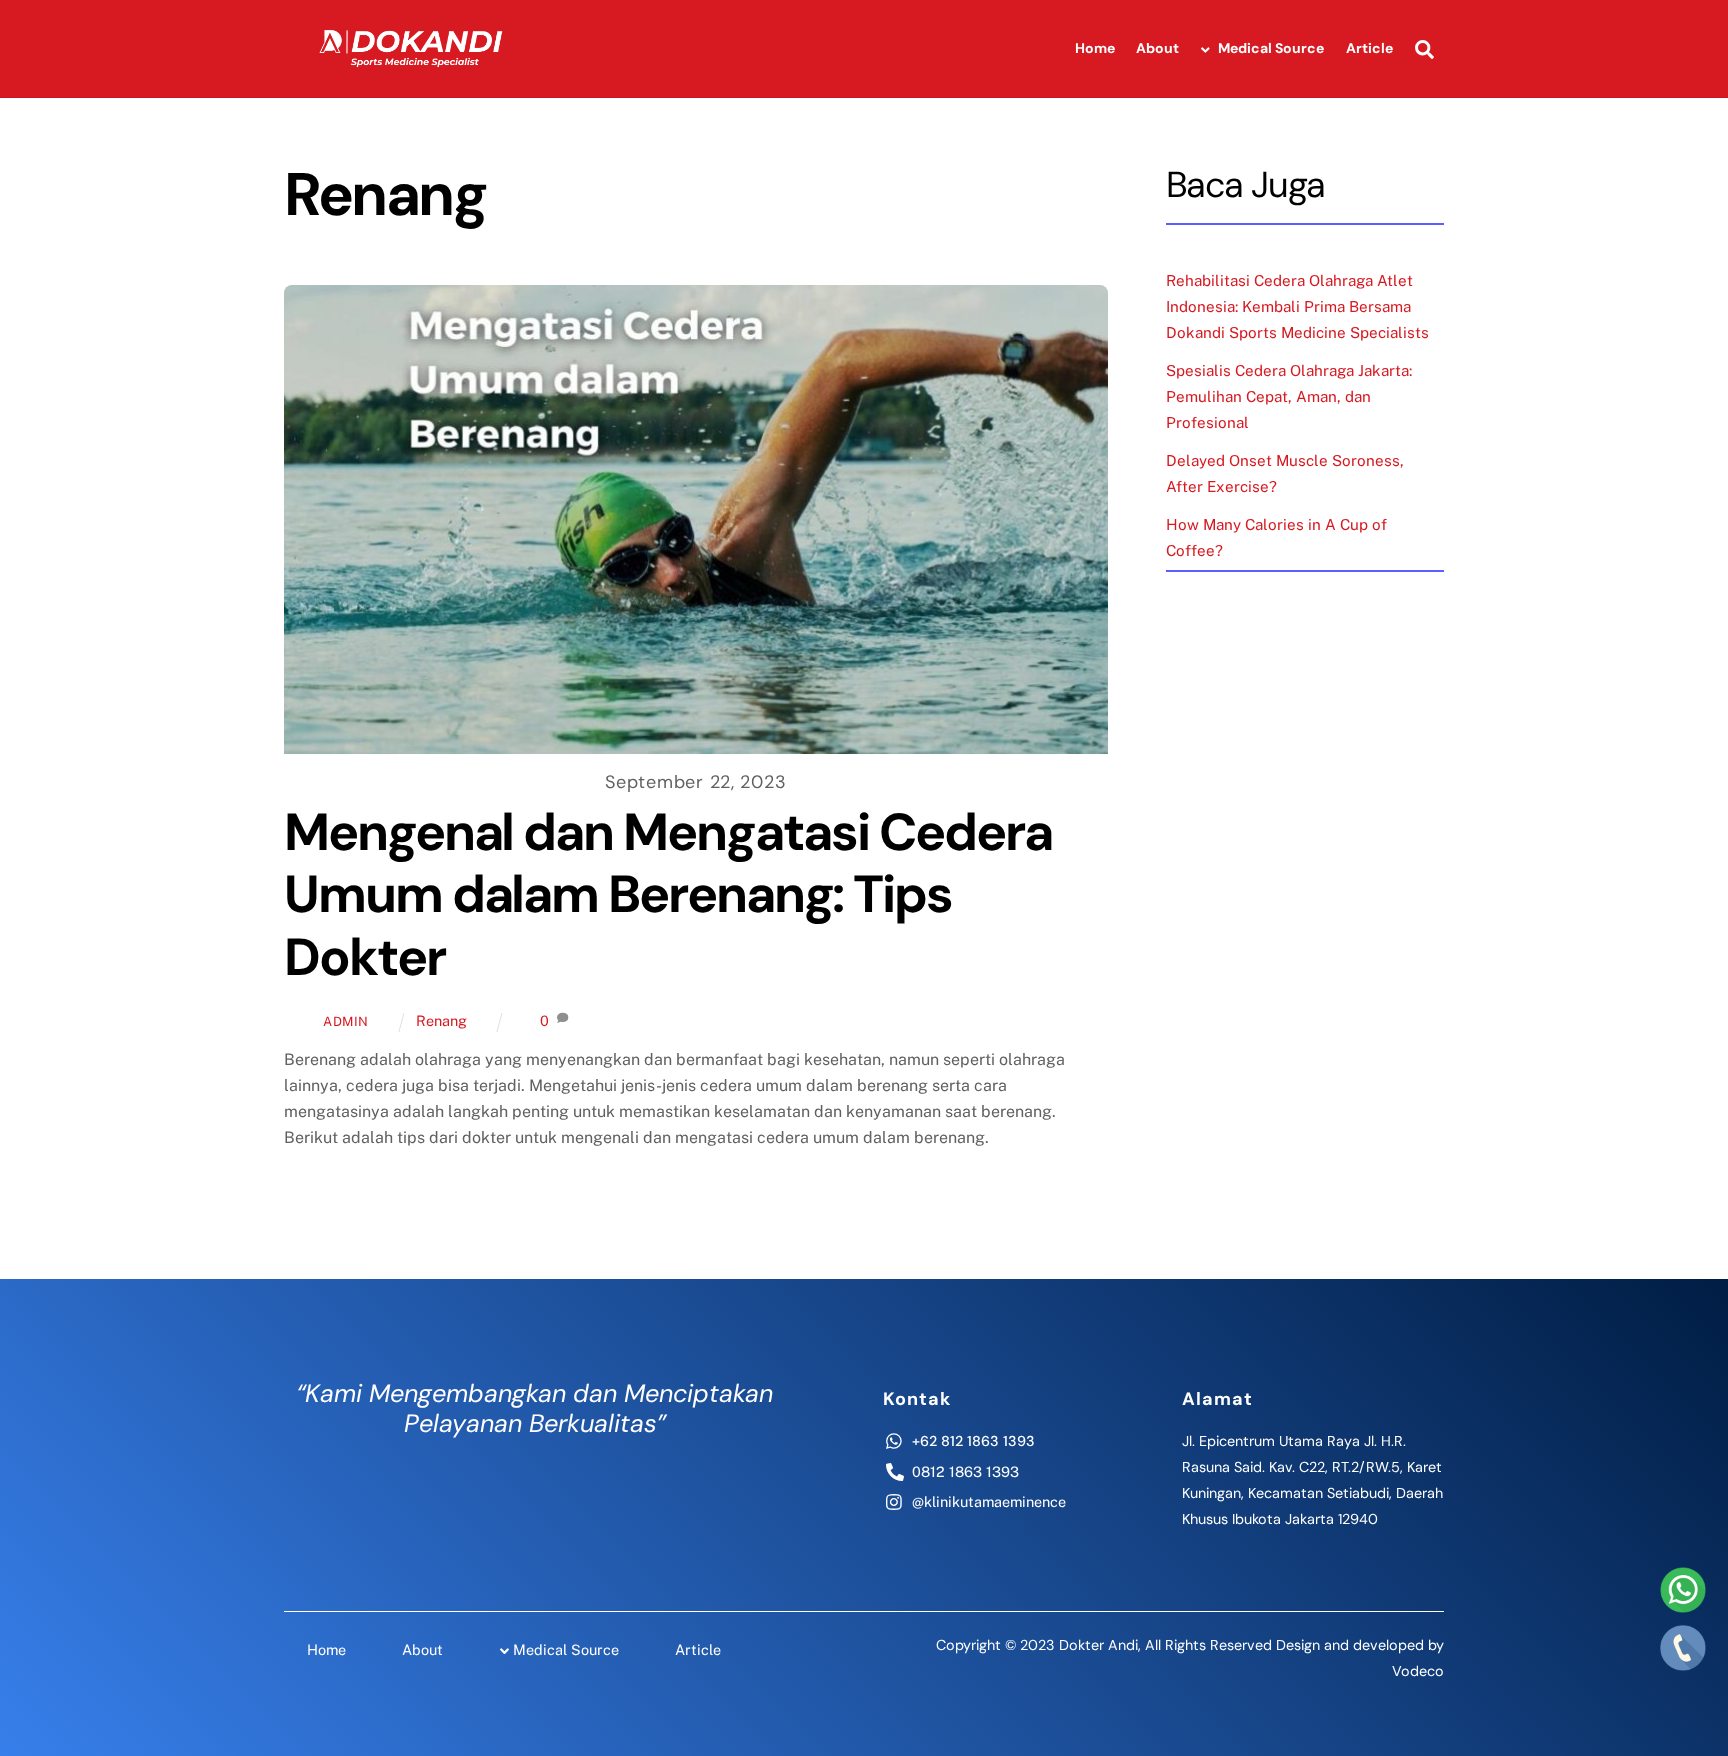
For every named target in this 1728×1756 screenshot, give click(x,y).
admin (346, 1021)
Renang (441, 1020)
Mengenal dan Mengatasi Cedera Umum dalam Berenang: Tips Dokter (668, 894)
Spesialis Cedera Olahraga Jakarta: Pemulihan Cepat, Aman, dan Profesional (1289, 396)
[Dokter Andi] (414, 79)
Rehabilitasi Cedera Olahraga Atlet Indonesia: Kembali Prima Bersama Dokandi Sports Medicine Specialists (1297, 306)
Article (1369, 48)
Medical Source (1269, 48)
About (1157, 48)
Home (1095, 48)
